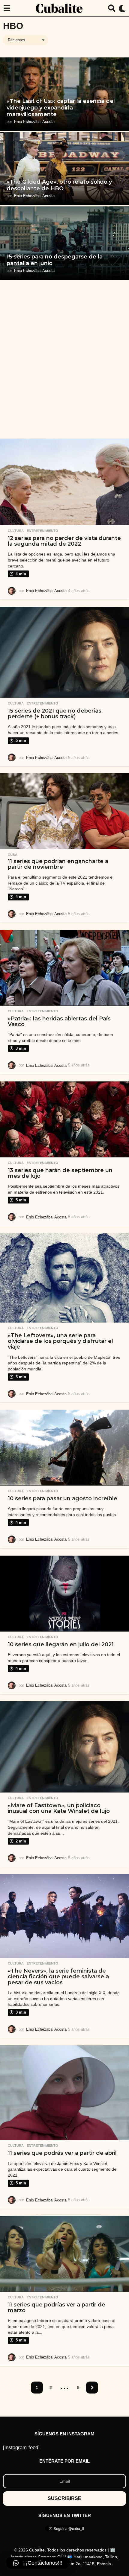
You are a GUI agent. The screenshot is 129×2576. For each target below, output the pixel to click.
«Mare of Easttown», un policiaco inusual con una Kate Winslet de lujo (59, 1808)
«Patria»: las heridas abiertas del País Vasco (59, 1021)
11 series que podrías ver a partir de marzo (57, 2308)
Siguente (92, 2388)
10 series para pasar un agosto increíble (63, 1498)
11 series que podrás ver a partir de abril (62, 2153)
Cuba (13, 855)
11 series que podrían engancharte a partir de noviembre (58, 864)
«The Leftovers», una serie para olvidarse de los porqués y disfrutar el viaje (60, 1341)
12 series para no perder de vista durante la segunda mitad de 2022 (64, 541)
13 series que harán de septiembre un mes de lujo (60, 1173)
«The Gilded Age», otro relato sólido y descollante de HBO (59, 185)
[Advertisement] (64, 359)
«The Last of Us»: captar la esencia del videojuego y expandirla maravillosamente (61, 108)
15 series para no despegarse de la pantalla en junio (55, 260)
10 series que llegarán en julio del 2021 (61, 1644)
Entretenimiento (42, 531)
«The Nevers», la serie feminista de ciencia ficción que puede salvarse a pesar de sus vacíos (58, 1977)
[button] (7, 8)
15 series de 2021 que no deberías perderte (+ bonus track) (55, 714)
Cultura (16, 531)
